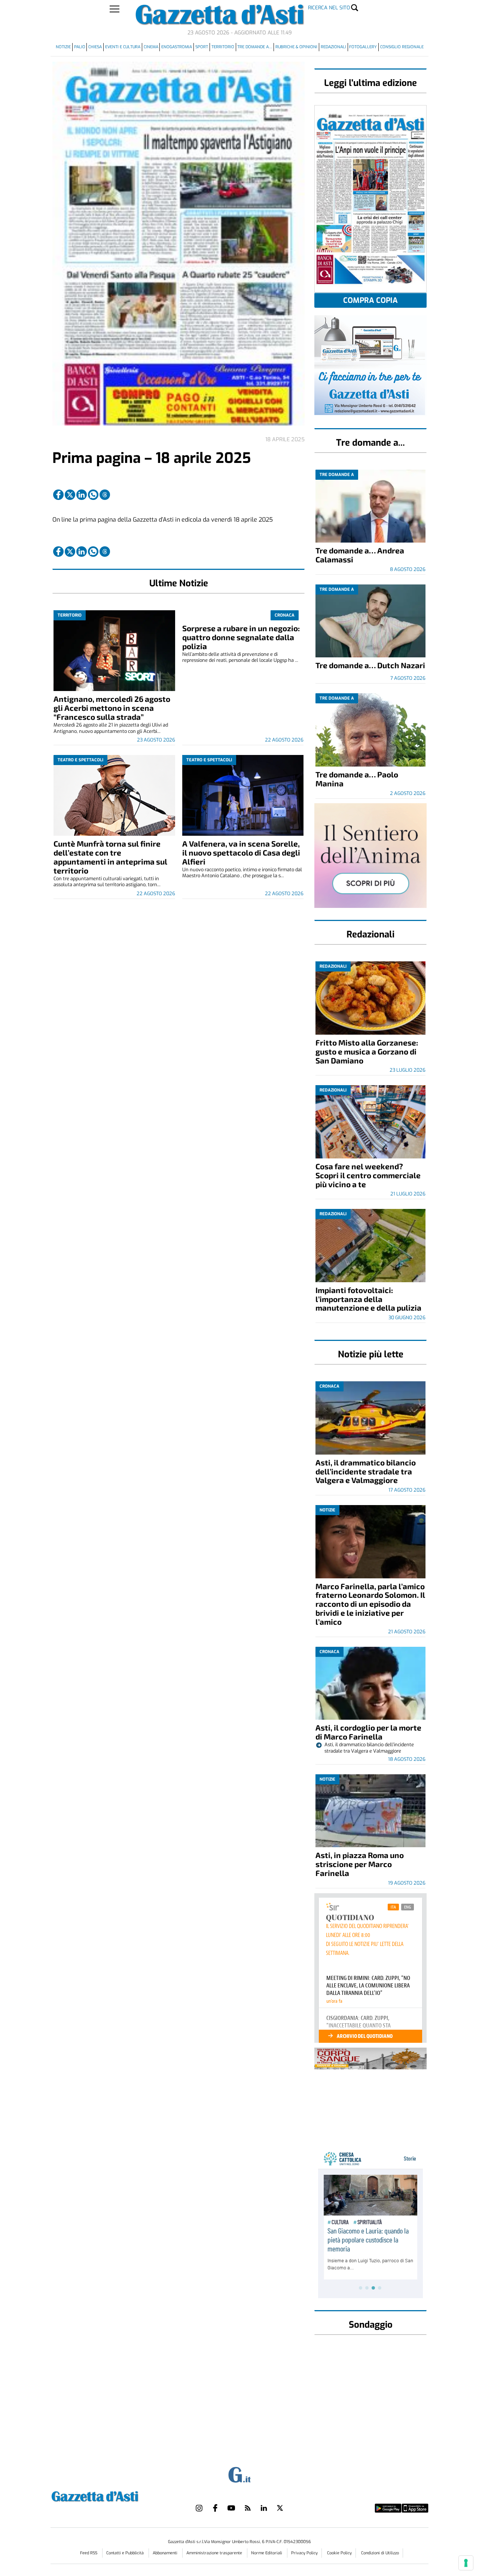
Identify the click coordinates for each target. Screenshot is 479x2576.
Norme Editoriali (267, 2553)
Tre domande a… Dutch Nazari (370, 665)
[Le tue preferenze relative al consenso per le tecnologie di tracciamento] (466, 2563)
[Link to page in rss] (248, 2508)
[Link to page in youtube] (231, 2508)
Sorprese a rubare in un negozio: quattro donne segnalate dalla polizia (241, 637)
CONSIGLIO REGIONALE (402, 47)
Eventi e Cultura (123, 47)
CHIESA (95, 47)
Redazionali (333, 47)
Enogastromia (177, 47)
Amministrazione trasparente (215, 2553)
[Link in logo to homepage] (114, 2495)
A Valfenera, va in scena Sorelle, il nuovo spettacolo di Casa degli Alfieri (241, 852)
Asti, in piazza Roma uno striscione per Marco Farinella (360, 1864)
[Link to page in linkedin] (82, 495)
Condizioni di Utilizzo (380, 2553)
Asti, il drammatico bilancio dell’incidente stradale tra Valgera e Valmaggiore (366, 1471)
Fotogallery (363, 47)
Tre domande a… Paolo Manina (357, 779)
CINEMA (151, 47)
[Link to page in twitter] (70, 495)
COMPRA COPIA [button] (370, 300)
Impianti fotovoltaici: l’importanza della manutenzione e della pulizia (368, 1299)
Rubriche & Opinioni (296, 47)
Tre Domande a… (255, 47)
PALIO (80, 47)
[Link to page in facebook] (58, 495)
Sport (202, 47)
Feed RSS (89, 2553)
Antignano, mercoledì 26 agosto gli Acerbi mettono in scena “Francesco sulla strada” (112, 708)
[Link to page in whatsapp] (93, 495)
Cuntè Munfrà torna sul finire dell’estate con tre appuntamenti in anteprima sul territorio (110, 857)
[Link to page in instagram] (199, 2508)
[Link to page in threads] (105, 495)
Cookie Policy (339, 2553)
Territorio (223, 47)
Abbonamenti (166, 2553)
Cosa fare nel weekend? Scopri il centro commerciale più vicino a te (368, 1175)
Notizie (63, 47)
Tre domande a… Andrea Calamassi (360, 555)
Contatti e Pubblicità (126, 2553)
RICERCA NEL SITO (329, 8)
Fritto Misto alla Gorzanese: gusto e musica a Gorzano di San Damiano (367, 1051)
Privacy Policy (304, 2553)
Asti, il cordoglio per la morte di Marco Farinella (368, 1732)
